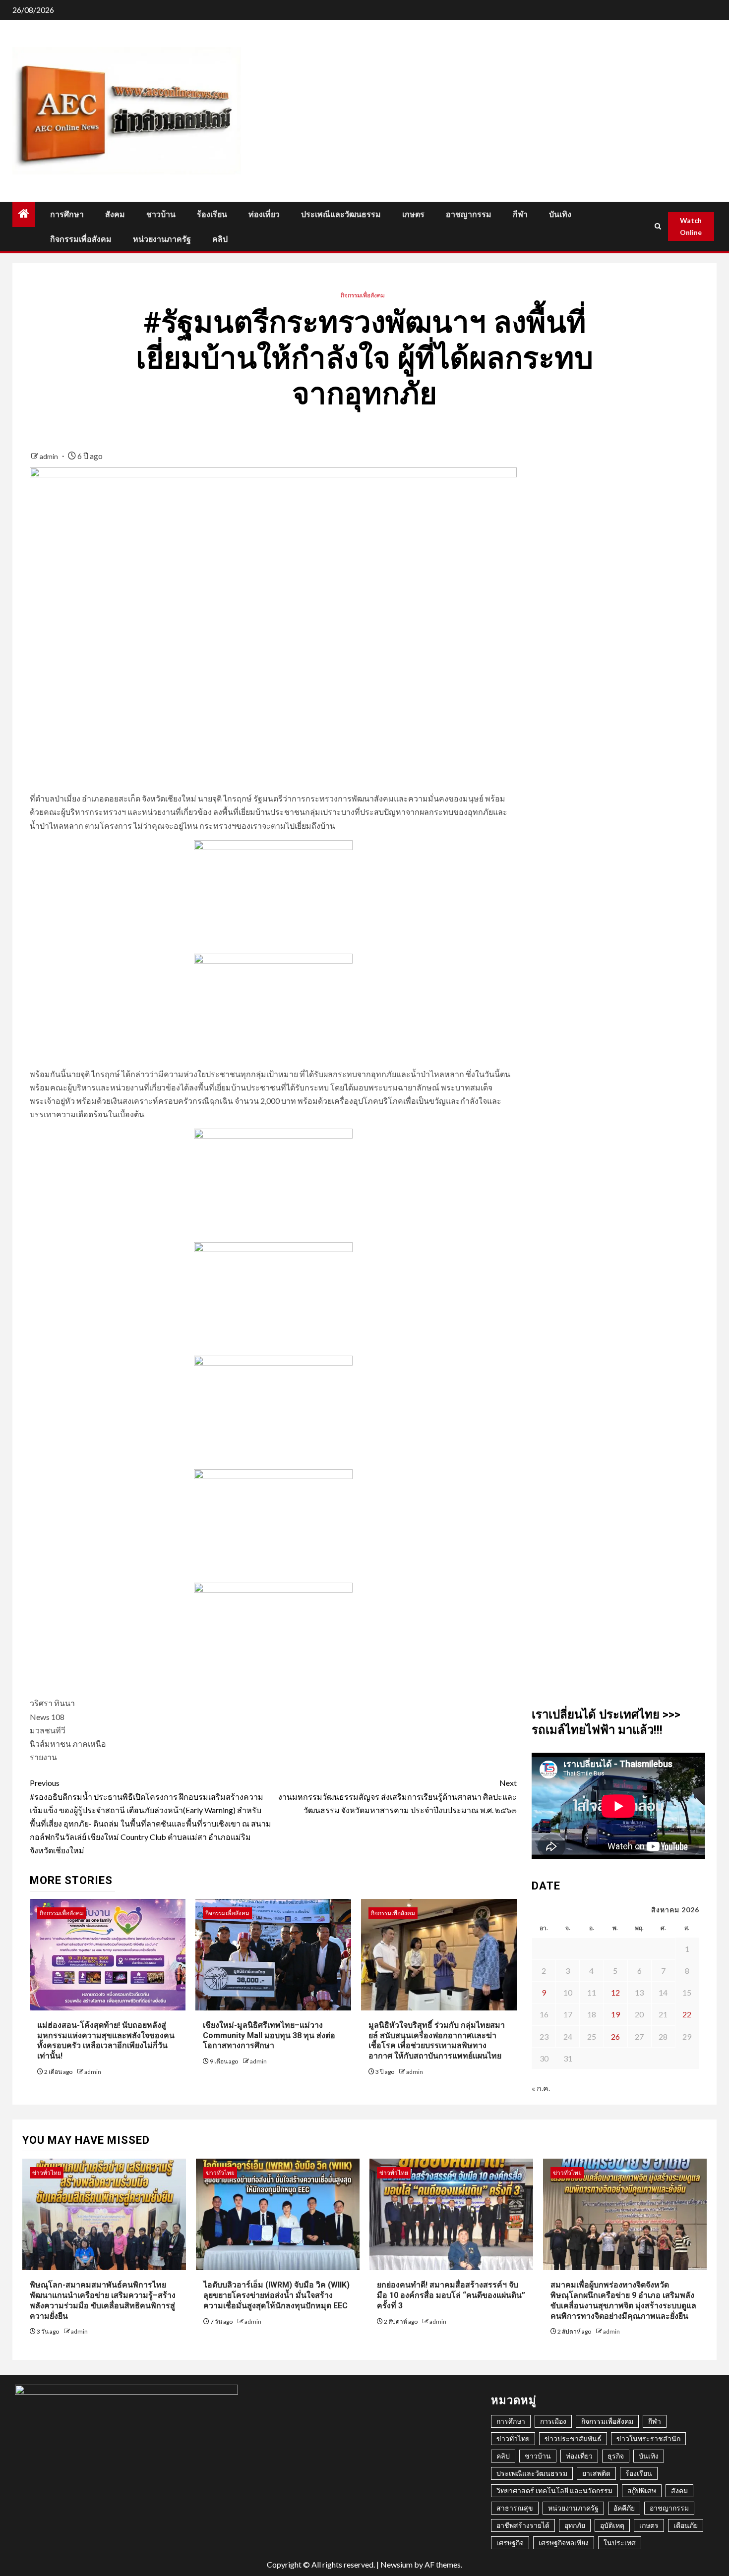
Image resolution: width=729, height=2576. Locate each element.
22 (687, 2014)
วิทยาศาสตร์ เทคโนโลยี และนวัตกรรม (554, 2490)
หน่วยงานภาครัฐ (162, 239)
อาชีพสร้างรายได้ (523, 2525)
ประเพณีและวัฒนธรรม (341, 214)
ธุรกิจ (616, 2456)
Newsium (396, 2564)
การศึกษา (67, 214)
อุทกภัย (575, 2525)
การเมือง (553, 2421)
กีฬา (520, 214)
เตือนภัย (686, 2525)
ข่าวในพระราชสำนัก (648, 2438)
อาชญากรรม (469, 214)
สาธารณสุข (515, 2508)
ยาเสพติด (596, 2473)
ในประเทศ (620, 2543)
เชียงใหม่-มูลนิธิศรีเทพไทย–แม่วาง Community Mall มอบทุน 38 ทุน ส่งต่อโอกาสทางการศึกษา (269, 2035)
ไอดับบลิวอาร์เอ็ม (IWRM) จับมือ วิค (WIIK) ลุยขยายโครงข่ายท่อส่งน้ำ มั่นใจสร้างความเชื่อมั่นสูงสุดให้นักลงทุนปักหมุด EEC (276, 2295)
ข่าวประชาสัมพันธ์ (573, 2438)
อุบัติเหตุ (612, 2525)
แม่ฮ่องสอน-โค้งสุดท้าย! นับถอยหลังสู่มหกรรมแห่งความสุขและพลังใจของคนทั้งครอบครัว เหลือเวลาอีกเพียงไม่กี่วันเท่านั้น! (106, 2040)
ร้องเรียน (212, 214)
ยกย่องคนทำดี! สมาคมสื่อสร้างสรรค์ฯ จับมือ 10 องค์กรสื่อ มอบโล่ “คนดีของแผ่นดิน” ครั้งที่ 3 (451, 2295)
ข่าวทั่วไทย (47, 2173)
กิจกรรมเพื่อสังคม (81, 239)
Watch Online (691, 226)
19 (615, 2014)
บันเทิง (560, 214)
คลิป (220, 239)
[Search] (658, 226)
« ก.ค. (541, 2088)
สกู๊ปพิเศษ (642, 2490)
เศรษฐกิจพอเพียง (564, 2543)
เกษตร (413, 214)
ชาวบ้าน (161, 214)
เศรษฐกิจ (510, 2543)
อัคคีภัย (624, 2508)
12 (615, 1992)
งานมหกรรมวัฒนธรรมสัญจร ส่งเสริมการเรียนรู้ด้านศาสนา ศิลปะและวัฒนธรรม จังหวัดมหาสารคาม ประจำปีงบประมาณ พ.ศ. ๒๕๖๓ (397, 1796)
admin (50, 456)
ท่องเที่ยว (264, 214)
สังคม (115, 214)
